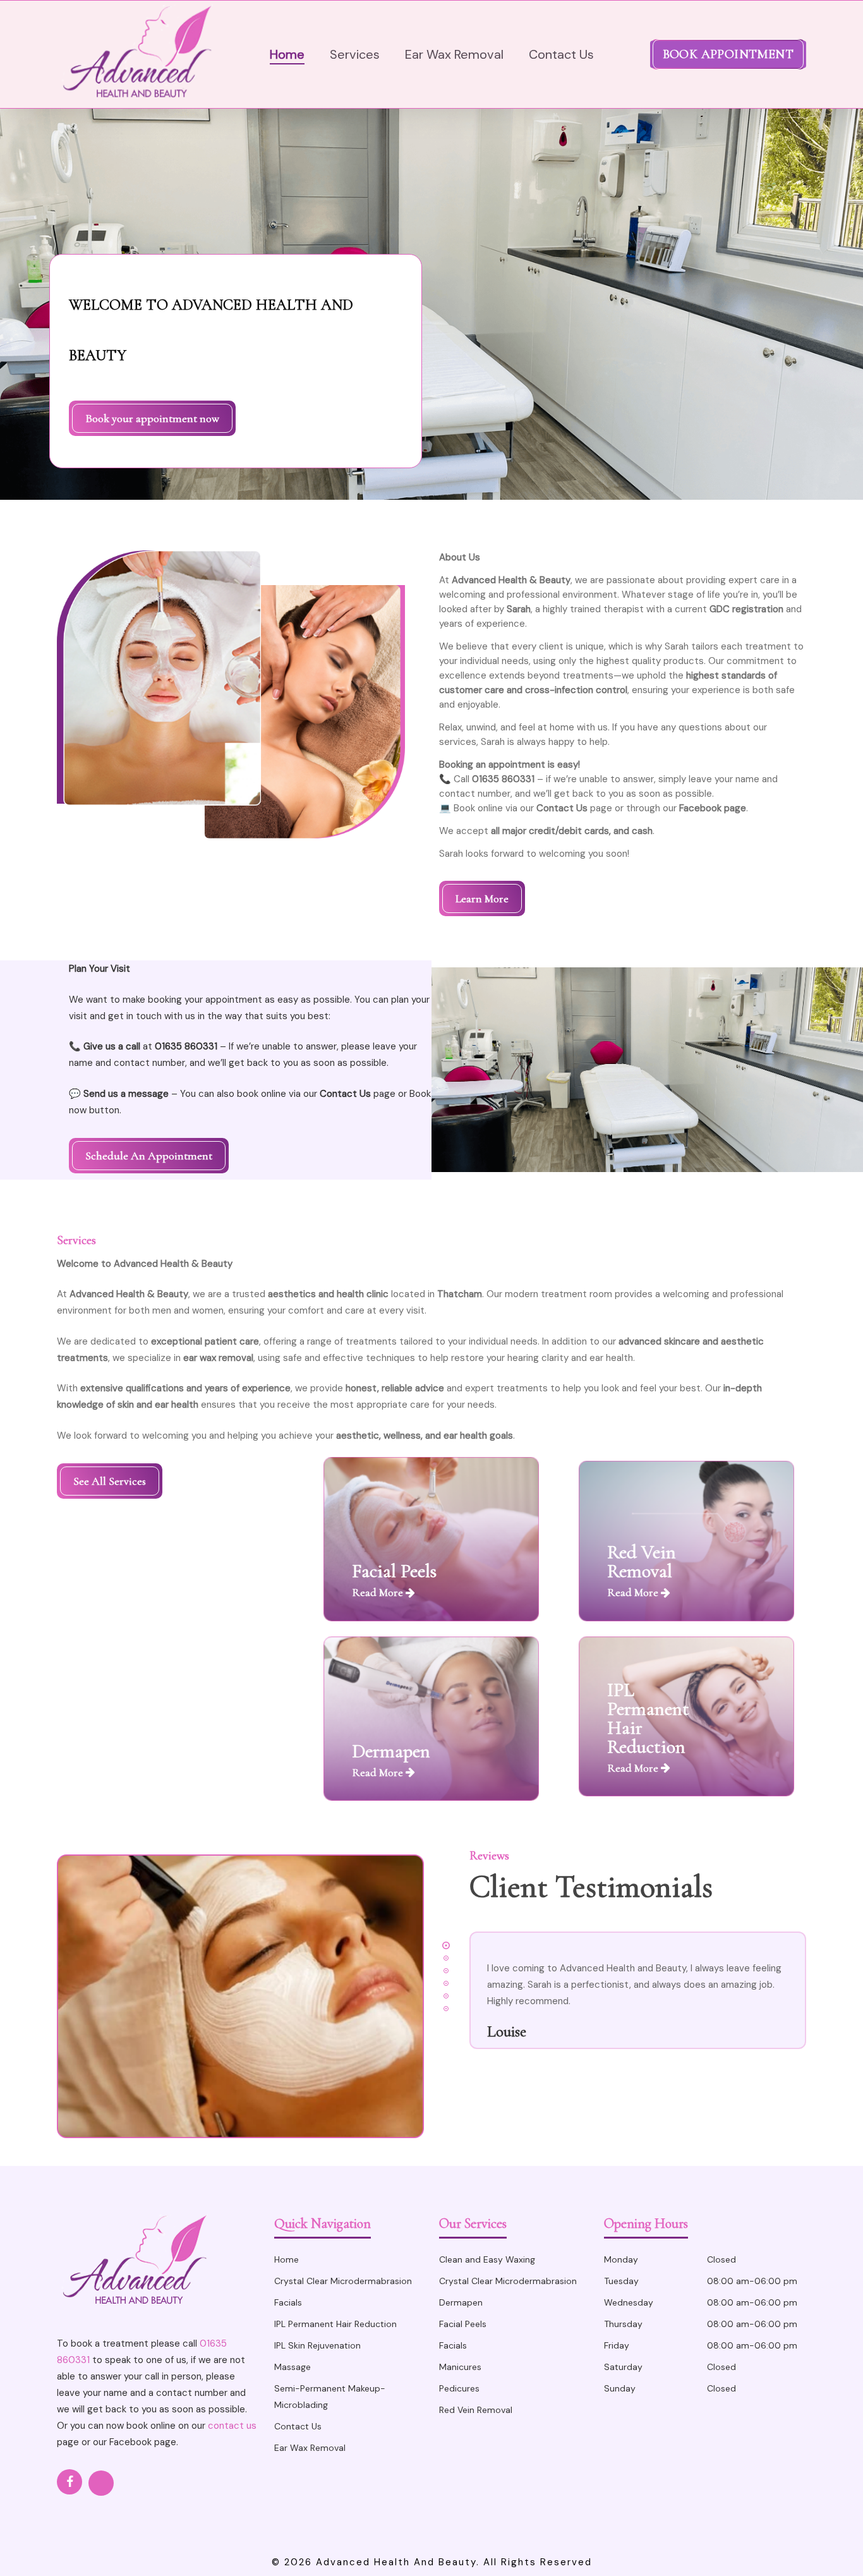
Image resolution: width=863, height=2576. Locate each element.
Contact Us (298, 2426)
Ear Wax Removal (310, 2448)
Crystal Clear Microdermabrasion (343, 2281)
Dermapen (461, 2302)
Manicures (460, 2367)
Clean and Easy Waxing (487, 2259)
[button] (152, 418)
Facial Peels (463, 2324)
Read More (379, 1592)
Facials (288, 2302)
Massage (293, 2367)
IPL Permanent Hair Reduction (335, 2324)
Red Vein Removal (476, 2410)
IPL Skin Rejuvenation (317, 2345)
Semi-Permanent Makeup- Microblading (330, 2397)
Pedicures (459, 2388)
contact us (232, 2426)
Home (287, 2259)
